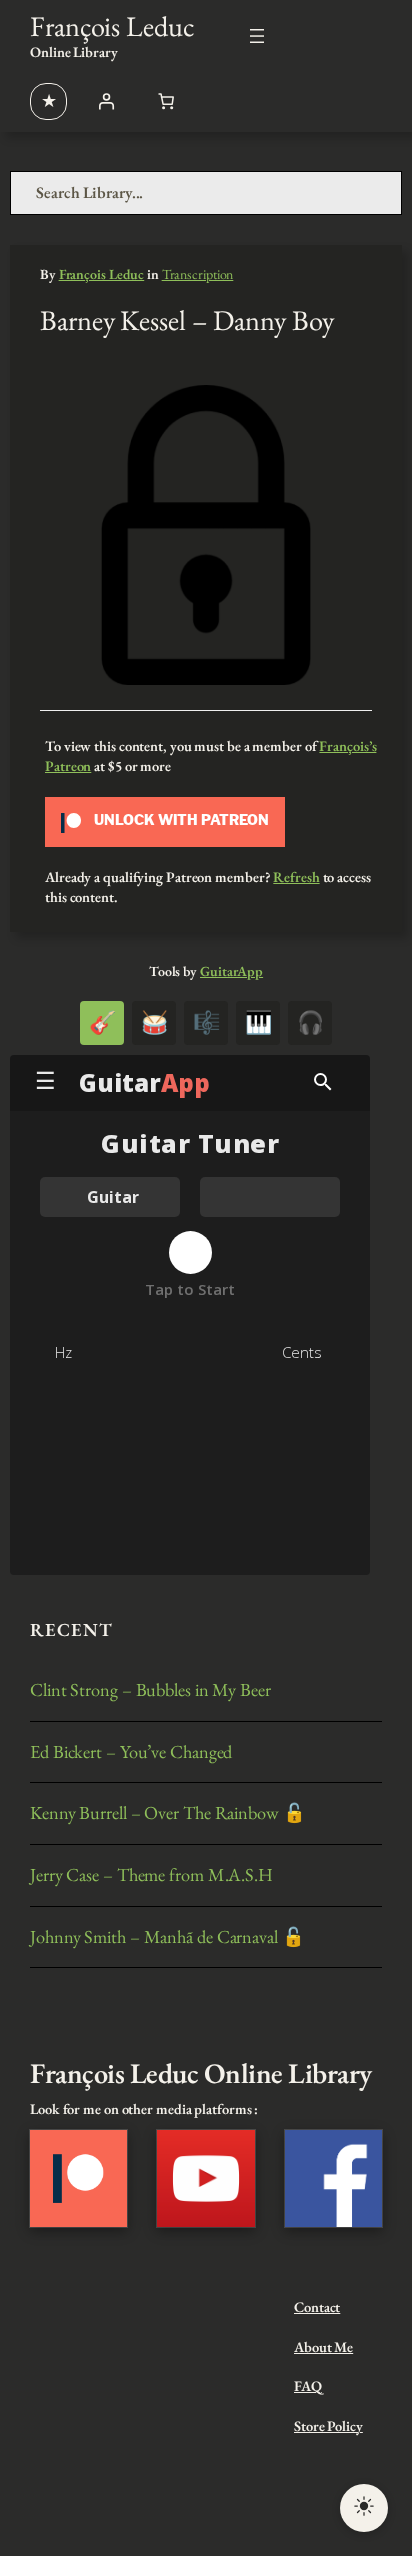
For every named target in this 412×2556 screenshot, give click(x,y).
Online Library (74, 51)
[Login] (106, 101)
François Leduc (112, 25)
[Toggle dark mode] (364, 2508)
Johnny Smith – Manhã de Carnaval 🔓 (167, 1937)
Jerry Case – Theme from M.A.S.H (151, 1875)
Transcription (198, 274)
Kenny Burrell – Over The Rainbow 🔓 (168, 1813)
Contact (317, 2306)
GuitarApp (231, 971)
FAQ (308, 2385)
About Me (323, 2346)
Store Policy (328, 2425)
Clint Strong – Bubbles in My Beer (150, 1690)
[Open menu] (257, 36)
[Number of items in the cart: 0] (166, 101)
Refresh (296, 876)
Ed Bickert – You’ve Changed (131, 1752)
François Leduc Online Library (201, 2072)
